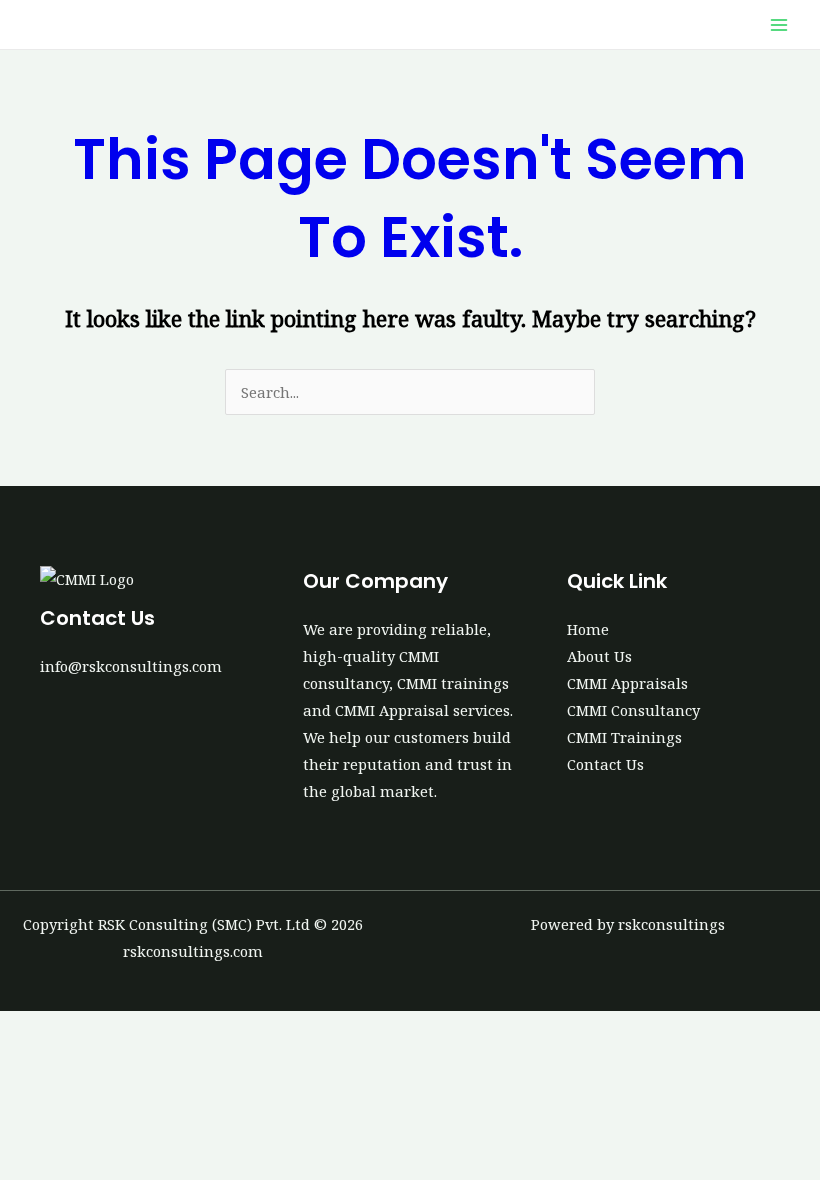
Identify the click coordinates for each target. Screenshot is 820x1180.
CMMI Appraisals (627, 683)
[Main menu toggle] (779, 25)
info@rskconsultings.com (131, 666)
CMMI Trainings (624, 737)
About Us (599, 656)
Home (588, 629)
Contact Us (605, 764)
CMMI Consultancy (633, 710)
